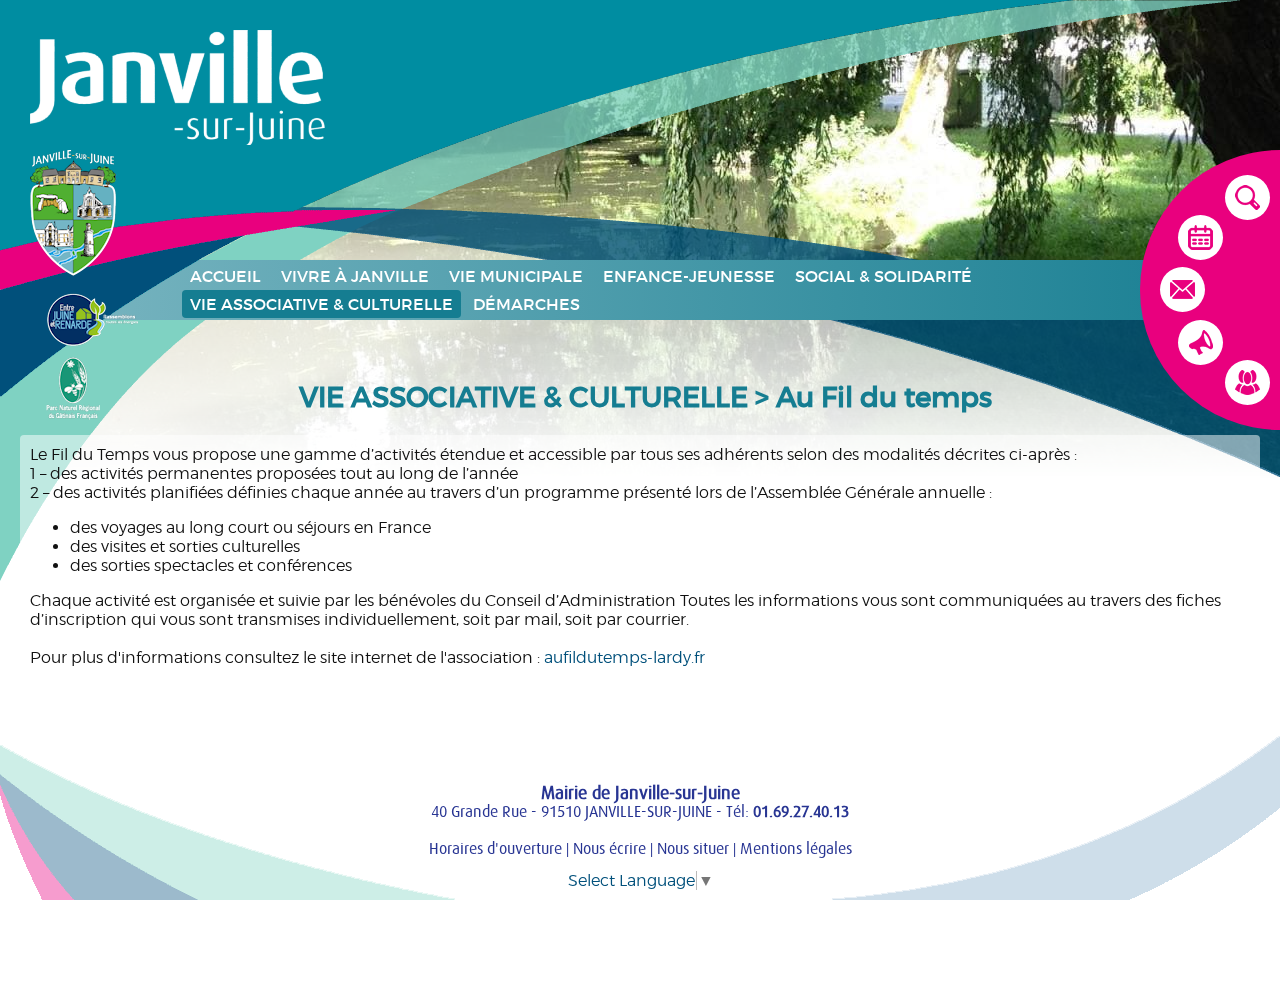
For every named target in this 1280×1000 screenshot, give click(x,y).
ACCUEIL (225, 276)
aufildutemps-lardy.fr (624, 657)
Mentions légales (796, 849)
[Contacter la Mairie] (1182, 296)
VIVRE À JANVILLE (355, 276)
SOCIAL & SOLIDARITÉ (883, 276)
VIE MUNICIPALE (516, 276)
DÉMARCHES (526, 304)
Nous (609, 849)
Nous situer (693, 849)
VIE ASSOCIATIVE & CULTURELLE (321, 304)
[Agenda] (1200, 244)
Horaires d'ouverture (495, 849)
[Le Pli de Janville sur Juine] (1200, 349)
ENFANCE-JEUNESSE (689, 276)
